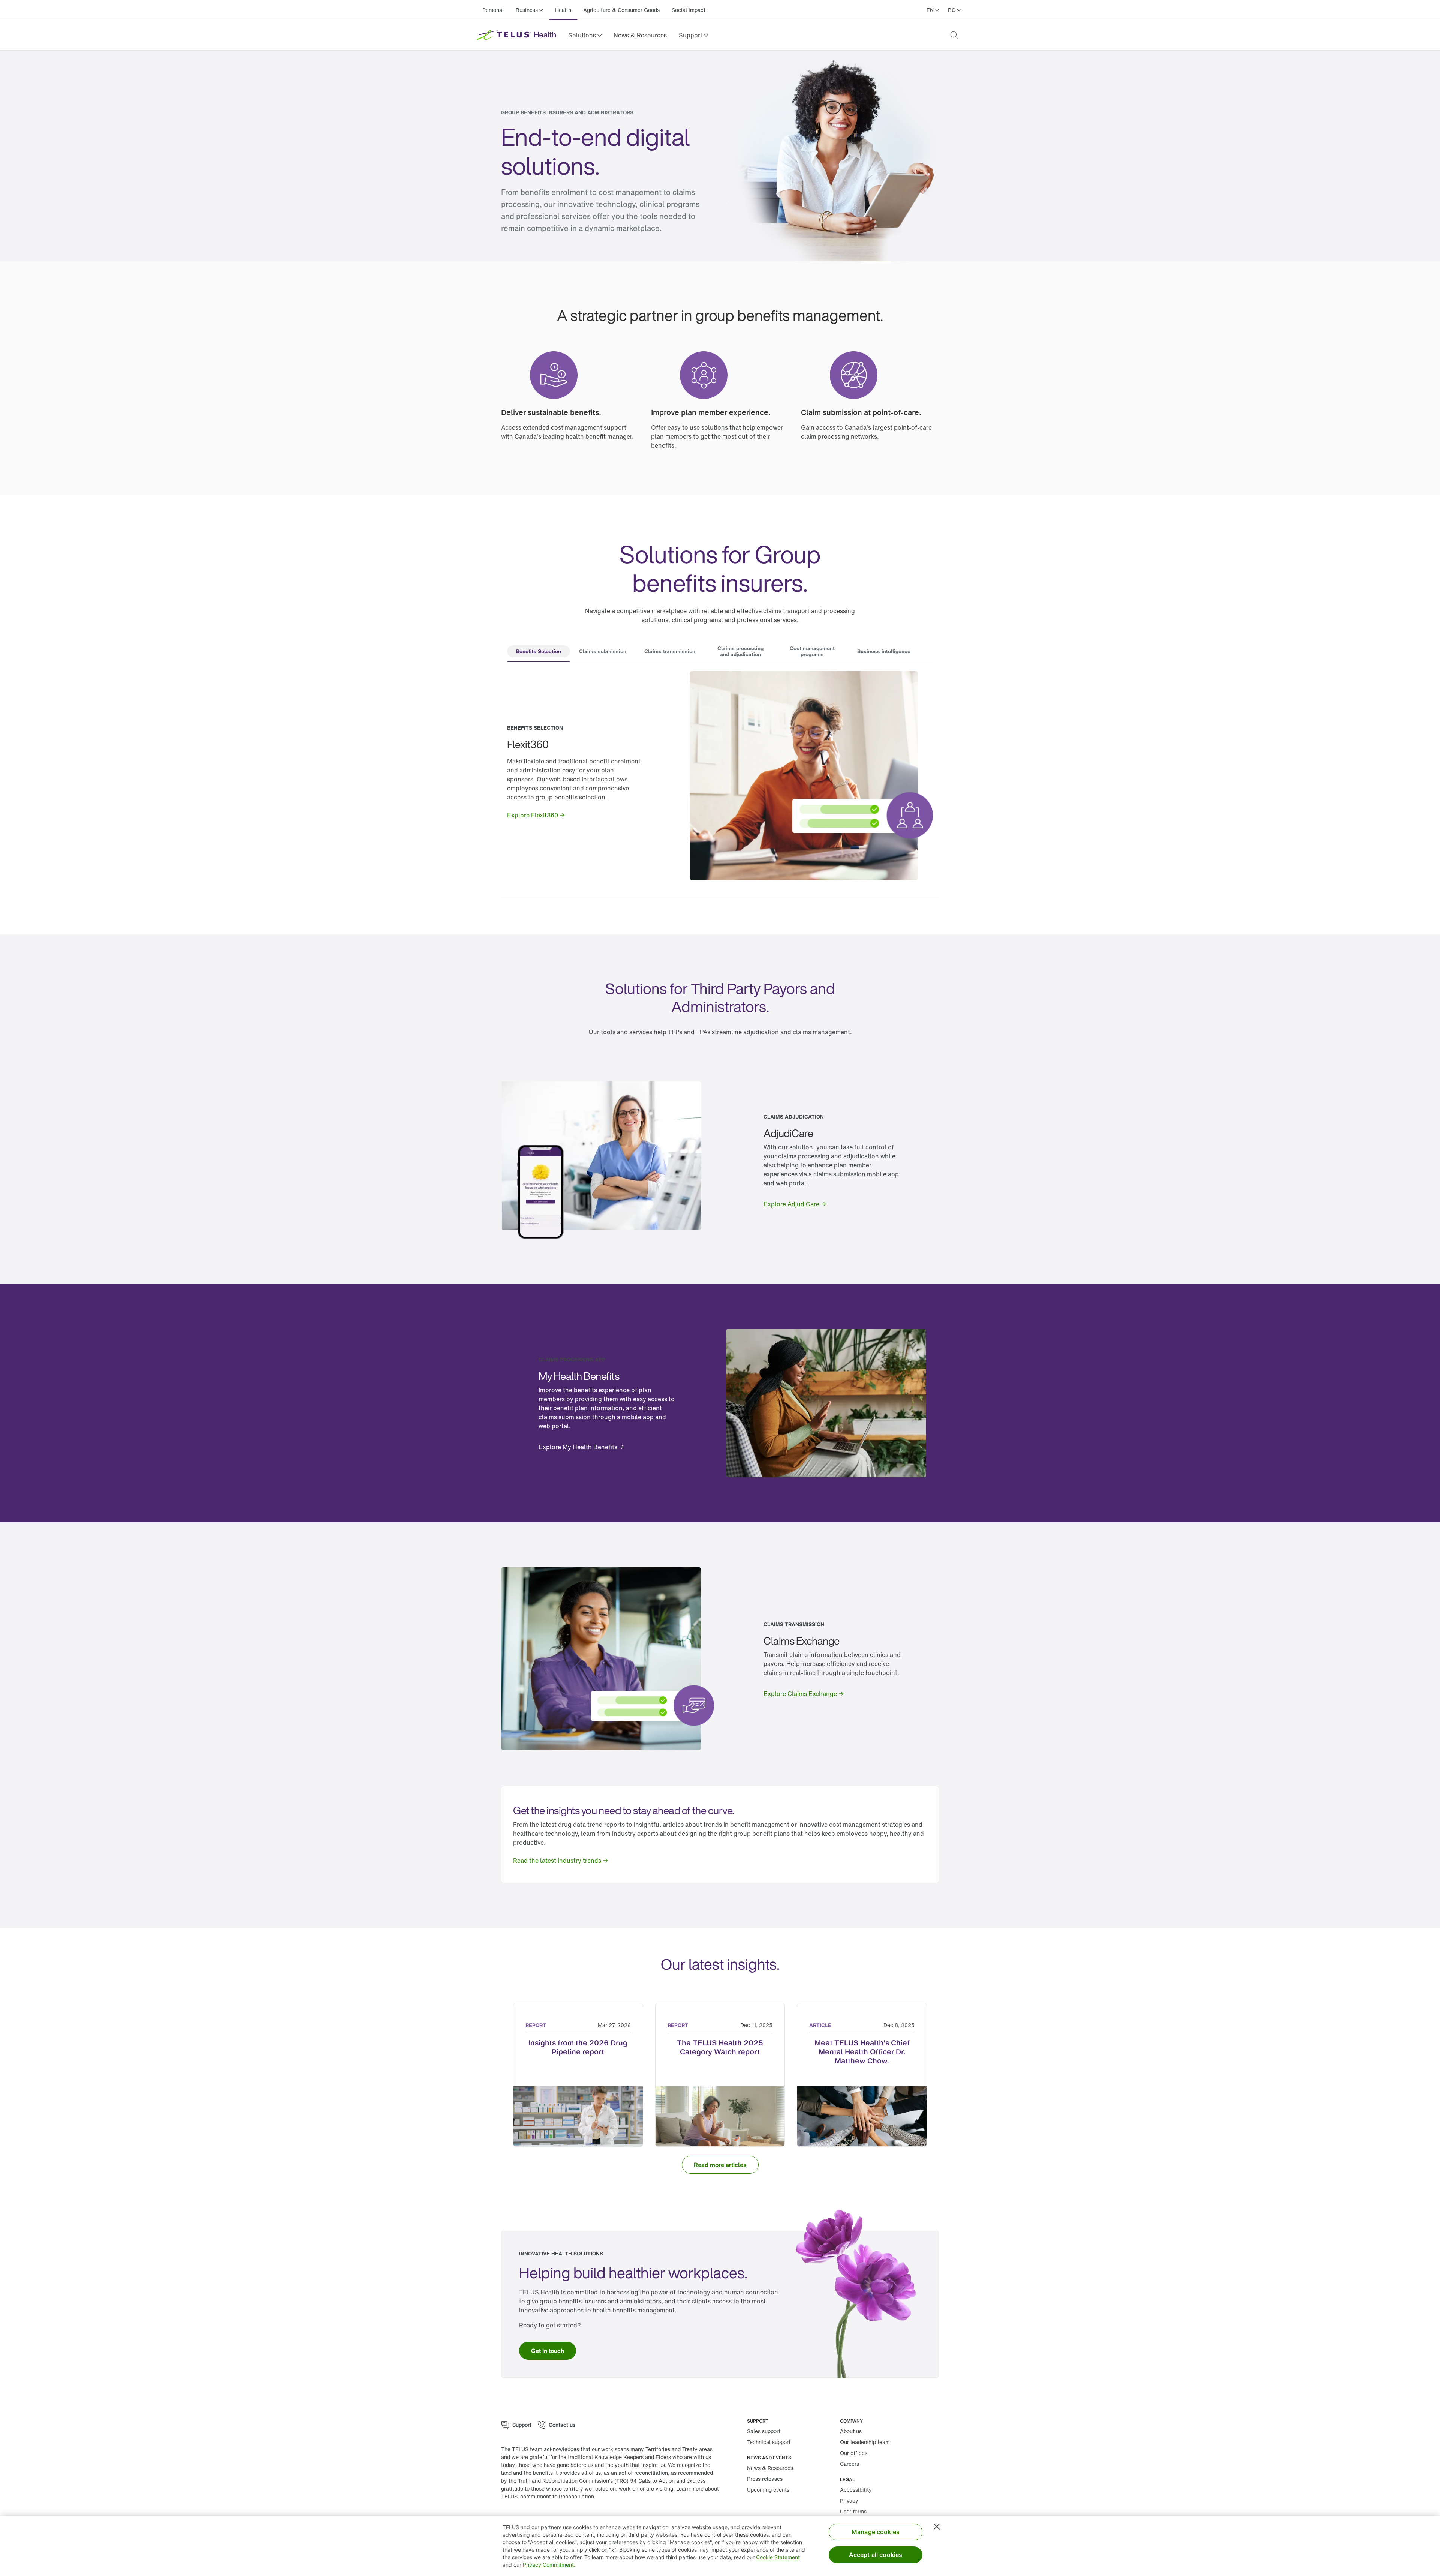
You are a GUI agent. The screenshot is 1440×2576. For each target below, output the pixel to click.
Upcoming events (768, 2490)
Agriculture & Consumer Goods (621, 10)
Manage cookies (876, 2532)
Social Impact (688, 10)
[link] (640, 35)
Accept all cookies (876, 2555)
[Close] (937, 2527)
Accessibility (856, 2490)
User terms (853, 2511)
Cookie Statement (778, 2557)
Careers (850, 2464)
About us (851, 2431)
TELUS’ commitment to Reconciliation (547, 2496)
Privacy (849, 2500)
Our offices (854, 2453)
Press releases (765, 2479)
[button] (585, 35)
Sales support (764, 2431)
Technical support (769, 2442)
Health (563, 10)
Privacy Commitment (548, 2565)
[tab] (538, 652)
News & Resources (640, 35)
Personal (493, 10)
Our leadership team (865, 2442)
